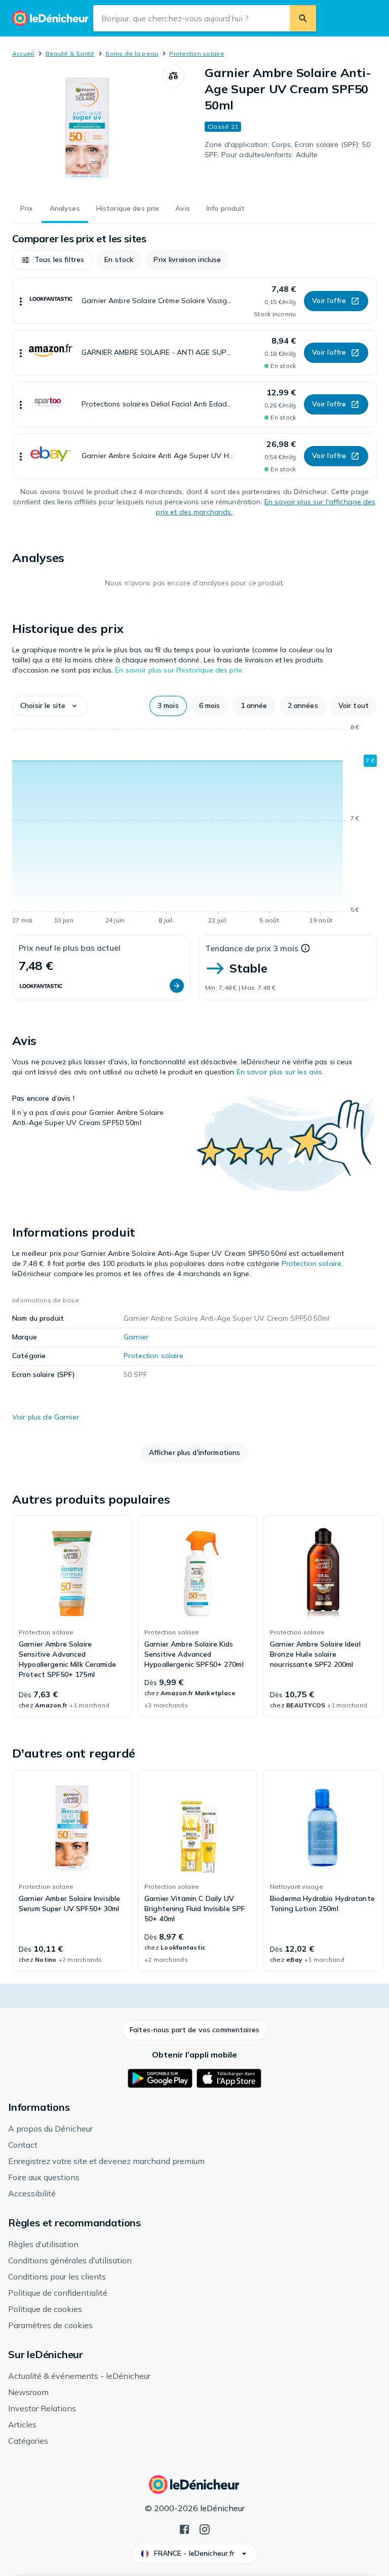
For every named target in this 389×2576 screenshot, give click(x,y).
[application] (194, 826)
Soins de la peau (132, 53)
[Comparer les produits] (173, 76)
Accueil (23, 53)
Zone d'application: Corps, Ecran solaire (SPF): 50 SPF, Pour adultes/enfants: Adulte (287, 150)
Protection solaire (197, 53)
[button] (52, 260)
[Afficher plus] (21, 301)
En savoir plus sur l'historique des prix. (179, 670)
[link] (72, 1616)
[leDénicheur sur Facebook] (184, 2528)
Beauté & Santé (70, 53)
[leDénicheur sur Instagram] (205, 2528)
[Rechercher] (303, 18)
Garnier (136, 1337)
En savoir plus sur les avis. (280, 1072)
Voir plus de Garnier (46, 1417)
